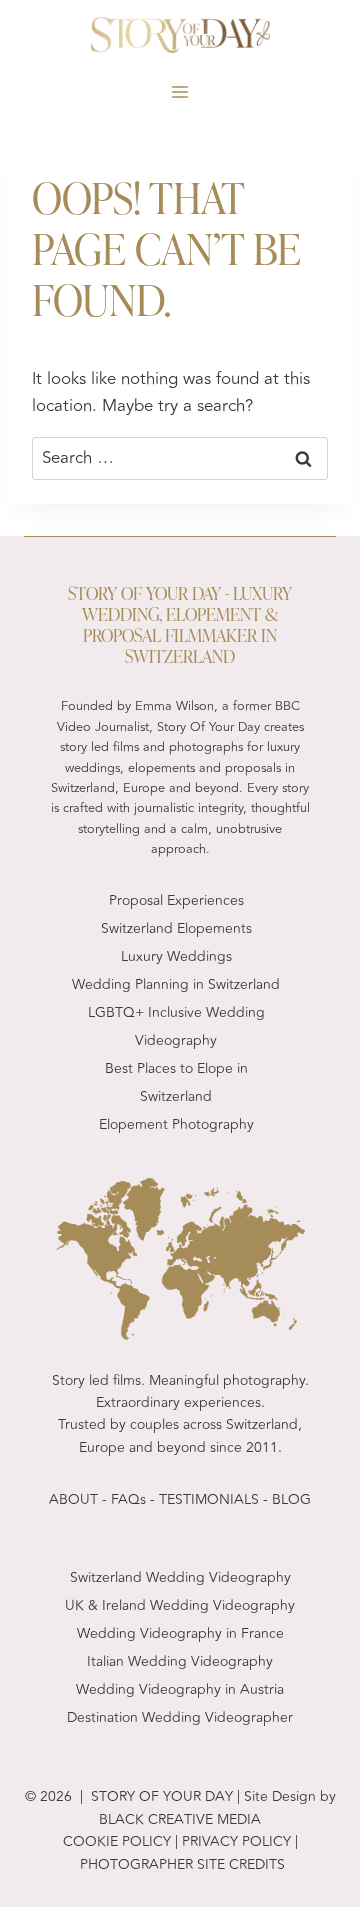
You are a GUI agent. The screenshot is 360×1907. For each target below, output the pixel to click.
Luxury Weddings (176, 956)
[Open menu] (180, 92)
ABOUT (73, 1499)
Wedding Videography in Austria (180, 1689)
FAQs (128, 1499)
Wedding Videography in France (180, 1633)
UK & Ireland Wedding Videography (180, 1605)
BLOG (291, 1499)
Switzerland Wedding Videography (180, 1577)
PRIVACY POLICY (234, 1841)
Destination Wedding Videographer (180, 1717)
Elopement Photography (176, 1124)
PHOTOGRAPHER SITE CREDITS (182, 1864)
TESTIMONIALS (209, 1499)
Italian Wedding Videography (180, 1661)
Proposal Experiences (176, 900)
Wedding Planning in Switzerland (176, 984)
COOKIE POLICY (117, 1841)
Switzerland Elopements (176, 928)
